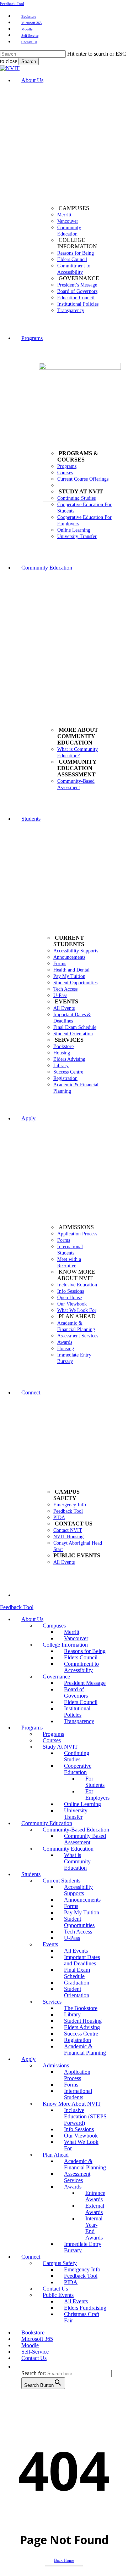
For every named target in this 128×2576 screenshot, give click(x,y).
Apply (28, 2059)
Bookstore (33, 2332)
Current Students (62, 1881)
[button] (25, 2366)
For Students (95, 1782)
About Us (32, 1619)
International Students (78, 2094)
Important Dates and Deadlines (82, 1960)
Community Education (47, 1823)
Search (29, 61)
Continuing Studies (77, 1756)
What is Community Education (77, 1861)
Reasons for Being (85, 1651)
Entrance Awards (95, 2196)
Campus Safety (60, 2263)
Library (72, 2014)
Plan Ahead (56, 2155)
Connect (31, 2257)
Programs (32, 1728)
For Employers (97, 1794)
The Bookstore (81, 2008)
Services (52, 2002)
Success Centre (81, 2034)
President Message (85, 1683)
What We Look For (81, 2145)
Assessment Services (77, 2177)
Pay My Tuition (82, 1912)
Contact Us (55, 2289)
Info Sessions (79, 2129)
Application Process (77, 2075)
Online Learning (82, 1804)
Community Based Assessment (85, 1839)
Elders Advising (82, 2027)
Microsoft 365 (37, 2339)
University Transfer (76, 1814)
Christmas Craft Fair (82, 2317)
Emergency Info (82, 2269)
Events (50, 1944)
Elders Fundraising (85, 2308)
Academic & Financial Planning (85, 2050)
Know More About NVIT (72, 2104)
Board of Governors (76, 1692)
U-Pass (72, 1938)
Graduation (77, 1983)
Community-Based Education (76, 1830)
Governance (56, 1677)
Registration (78, 2040)
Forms (71, 1906)
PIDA (71, 2282)
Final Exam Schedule (77, 1973)
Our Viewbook (81, 2136)
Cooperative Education (78, 1769)
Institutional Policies (77, 1712)
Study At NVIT (60, 1747)
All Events (76, 1951)
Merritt (72, 1632)
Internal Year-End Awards (94, 2228)
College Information (65, 1645)
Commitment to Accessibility (81, 1667)
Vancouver (76, 1638)
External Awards (95, 2209)
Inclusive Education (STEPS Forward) (85, 2116)
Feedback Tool (12, 4)
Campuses (54, 1626)
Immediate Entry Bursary (83, 2247)
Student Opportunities (79, 1922)
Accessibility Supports (78, 1890)
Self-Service (35, 2352)
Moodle (30, 2345)
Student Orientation (77, 1992)
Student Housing (83, 2021)
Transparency (79, 1721)
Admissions (56, 2065)
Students (31, 1874)
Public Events (58, 2295)
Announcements (82, 1900)
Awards (73, 2187)
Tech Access (78, 1932)
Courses (52, 1740)
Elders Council (81, 1657)
